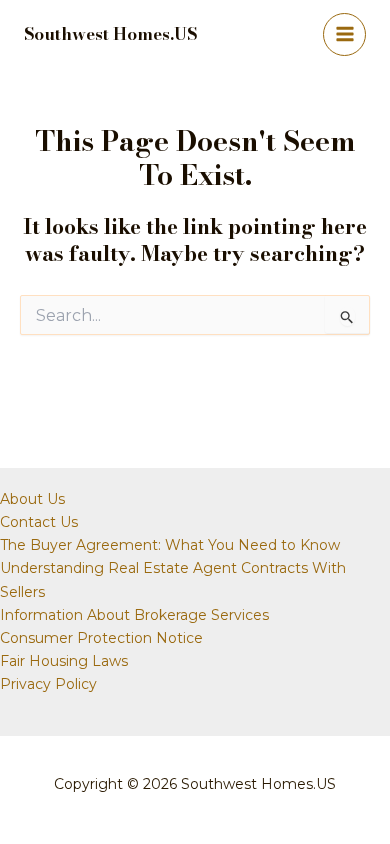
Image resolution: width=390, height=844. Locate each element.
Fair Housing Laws (64, 661)
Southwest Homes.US (110, 34)
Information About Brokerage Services (134, 615)
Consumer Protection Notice (101, 638)
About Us (32, 499)
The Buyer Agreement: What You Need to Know (170, 545)
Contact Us (39, 522)
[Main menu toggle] (344, 34)
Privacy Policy (48, 684)
